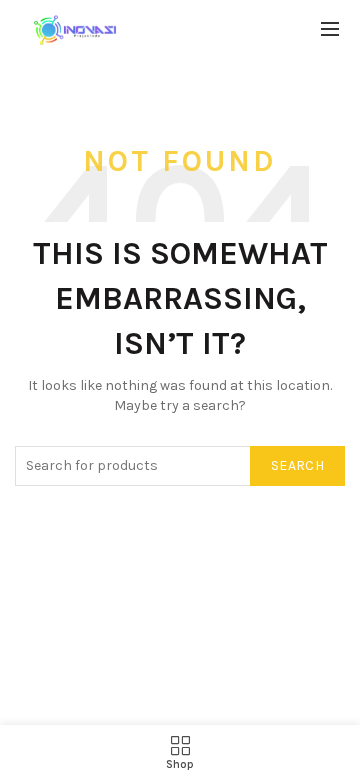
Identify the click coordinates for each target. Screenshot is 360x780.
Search (297, 465)
